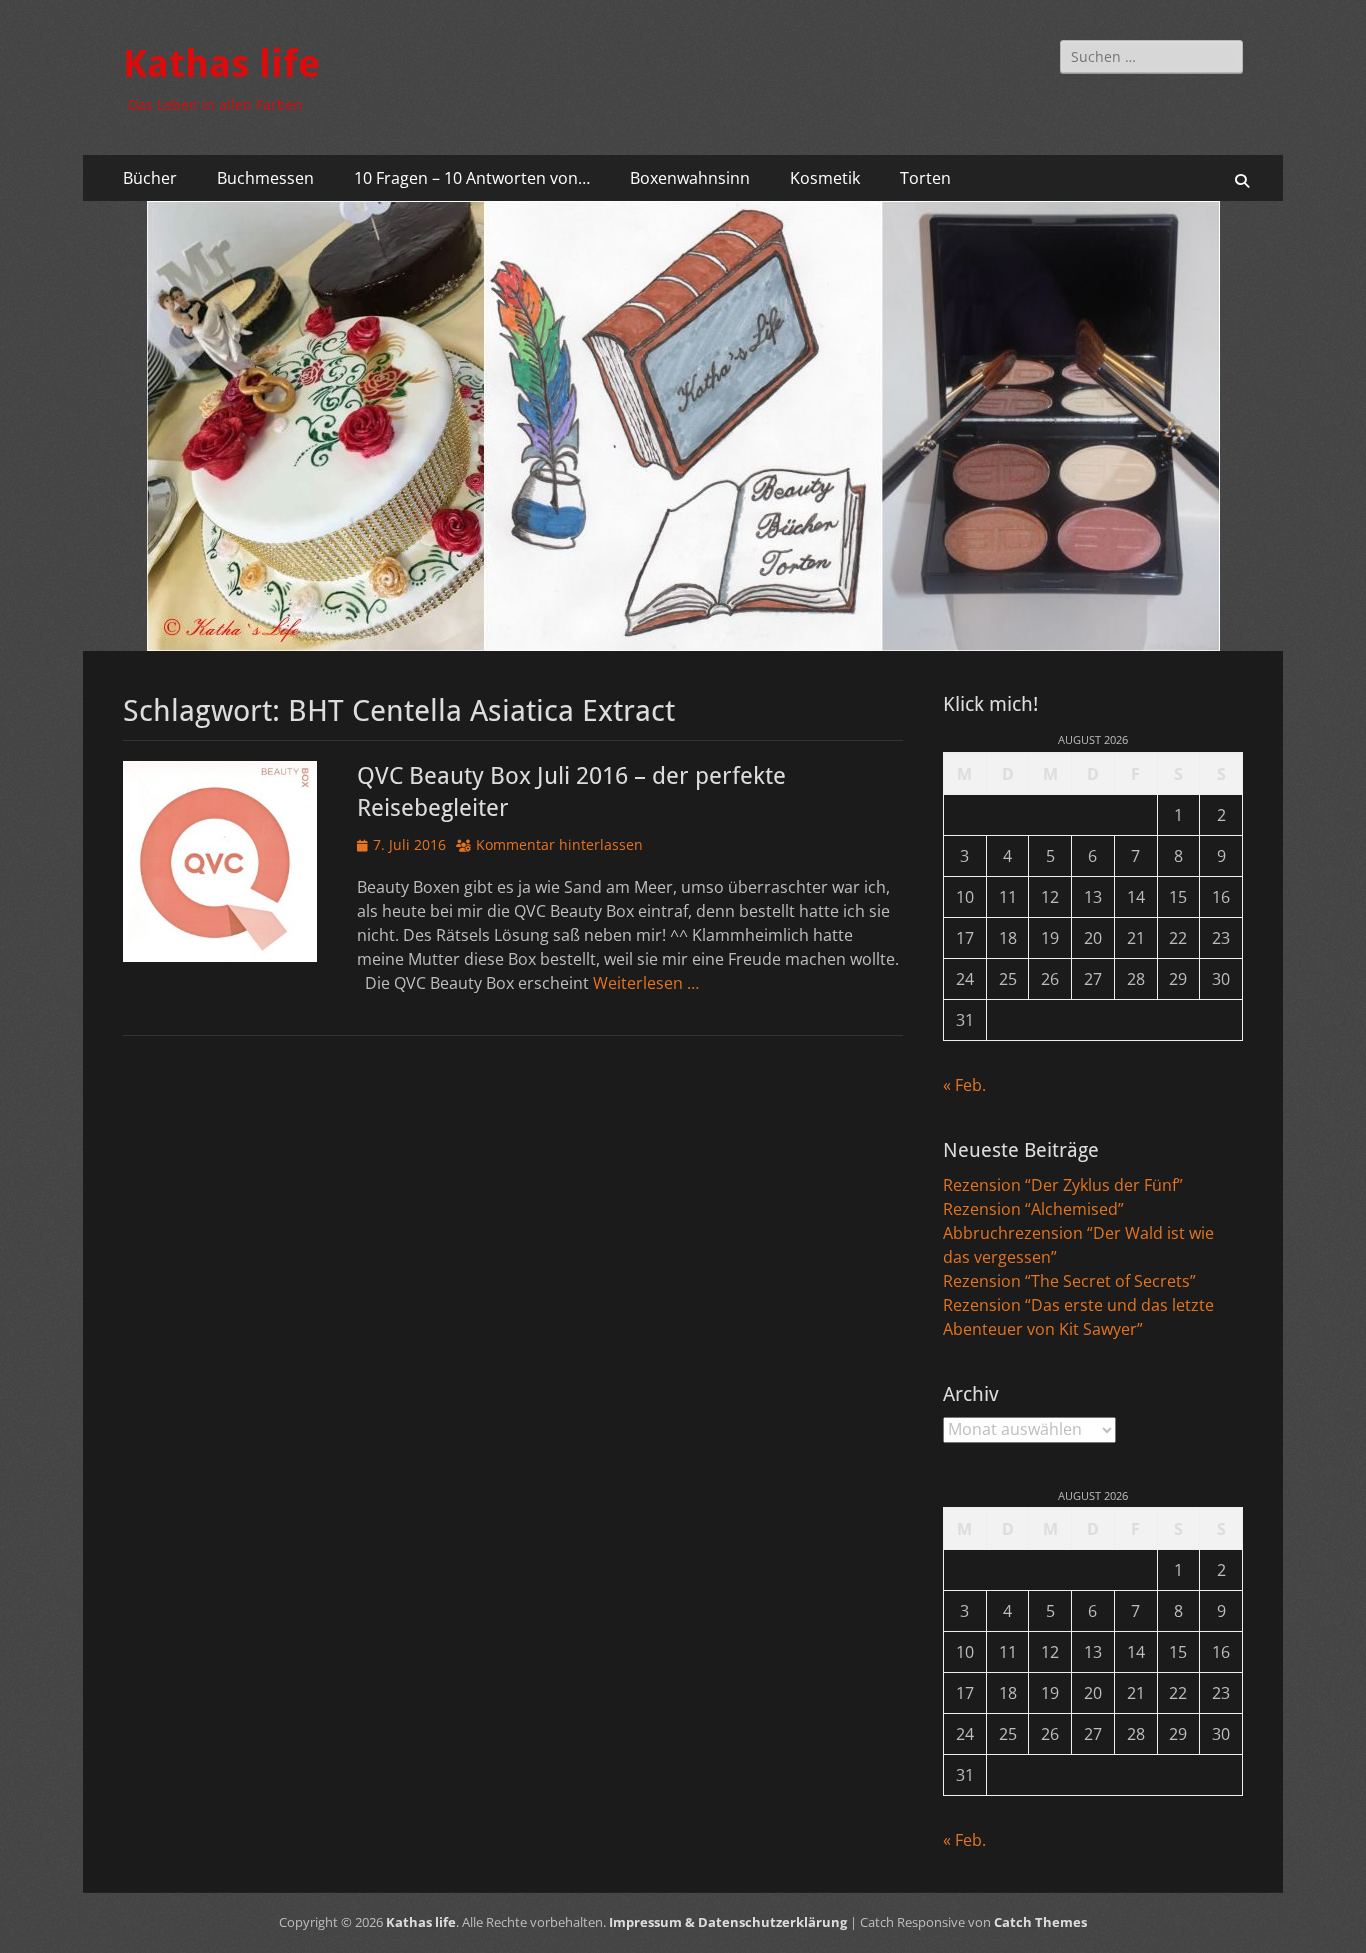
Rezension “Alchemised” (1033, 1209)
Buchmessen (265, 178)
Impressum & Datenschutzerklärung (728, 1922)
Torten (925, 178)
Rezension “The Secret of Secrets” (1069, 1281)
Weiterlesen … (646, 983)
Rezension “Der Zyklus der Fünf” (1063, 1185)
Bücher (150, 178)
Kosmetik (825, 178)
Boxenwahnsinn (690, 178)
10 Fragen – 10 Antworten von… (472, 178)
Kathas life (221, 64)
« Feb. (964, 1085)
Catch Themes (1040, 1922)
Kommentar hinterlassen (559, 844)
